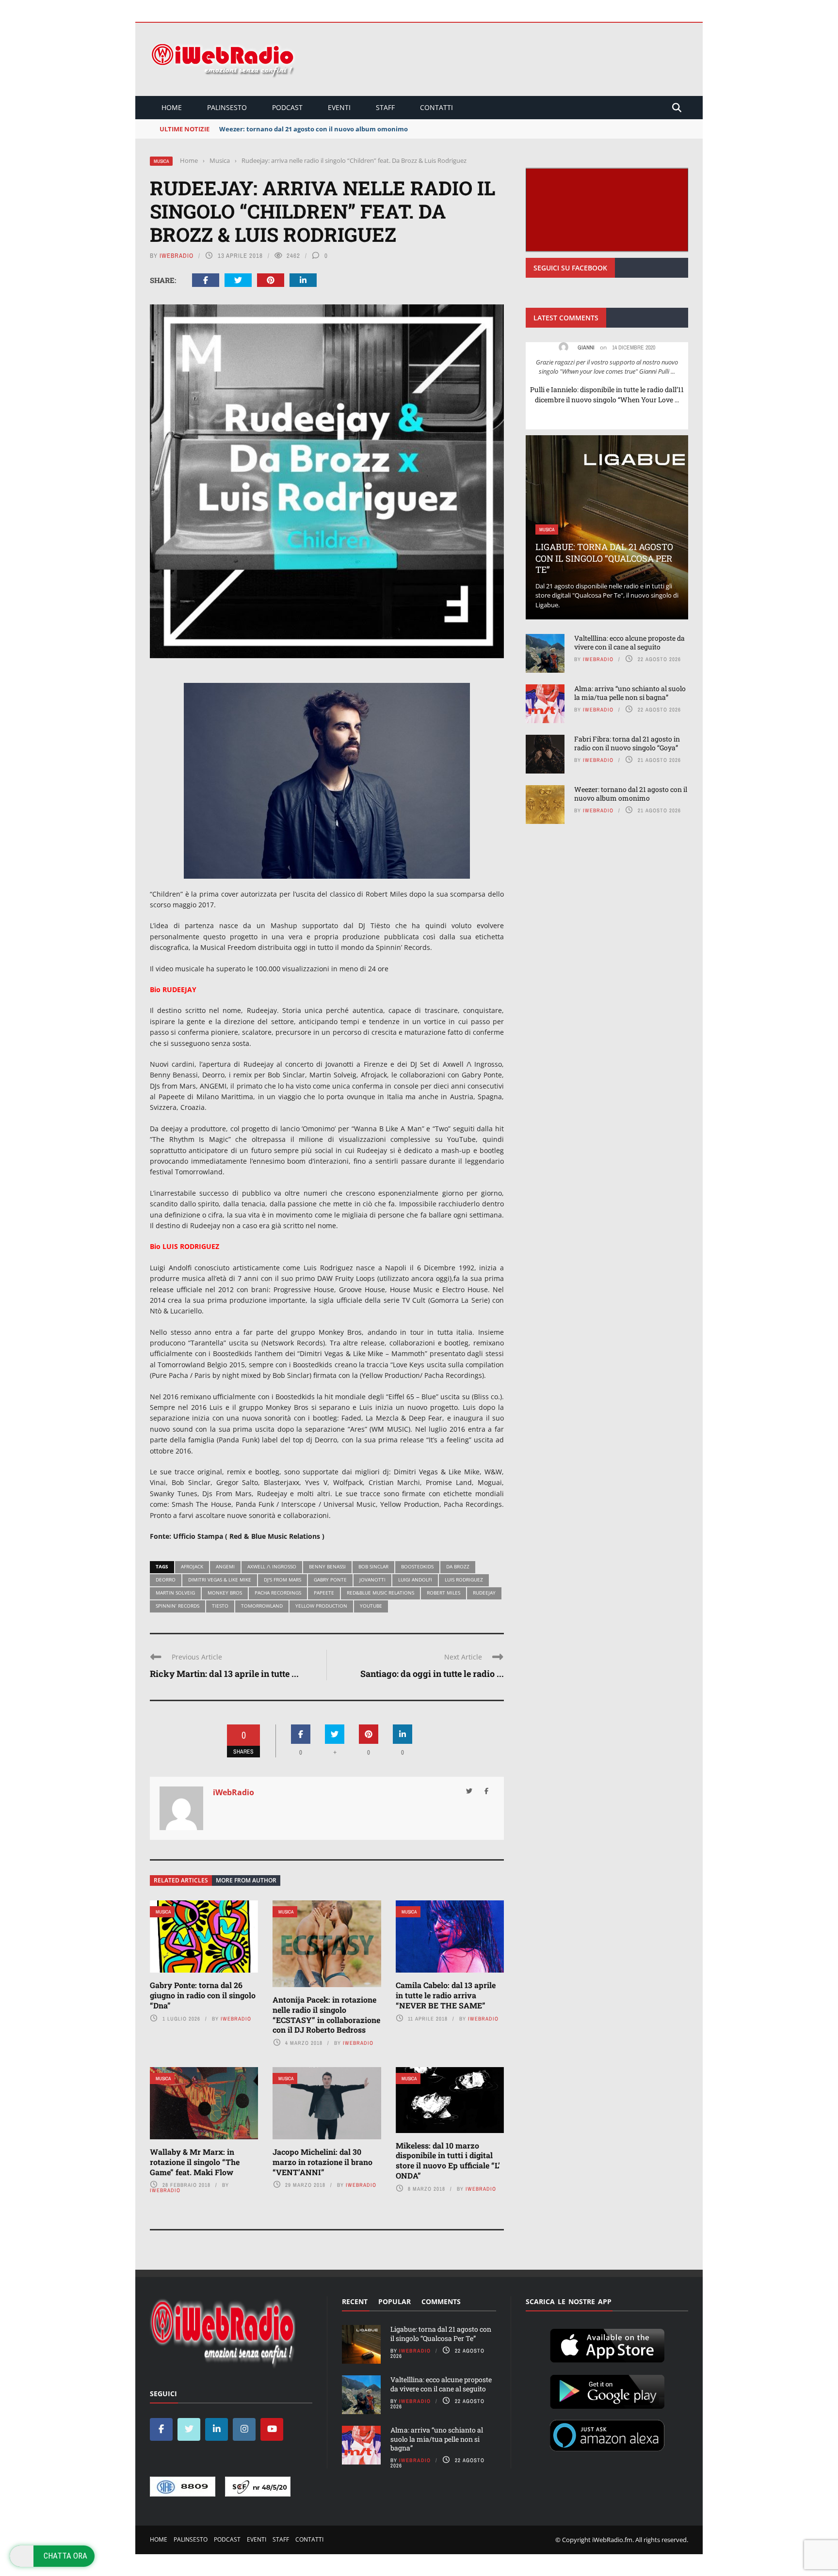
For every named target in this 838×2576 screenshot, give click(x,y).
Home (172, 107)
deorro (166, 1580)
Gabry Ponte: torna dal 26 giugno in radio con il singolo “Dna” (203, 1995)
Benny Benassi (327, 1566)
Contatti (436, 107)
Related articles (181, 1880)
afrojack (192, 1566)
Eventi (339, 107)
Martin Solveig (175, 1593)
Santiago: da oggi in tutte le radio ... (432, 1674)
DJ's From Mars (282, 1580)
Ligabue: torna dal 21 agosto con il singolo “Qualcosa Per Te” (604, 558)
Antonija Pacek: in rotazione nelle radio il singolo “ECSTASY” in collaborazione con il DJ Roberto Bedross (326, 2015)
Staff (385, 107)
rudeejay (484, 1593)
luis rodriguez (464, 1580)
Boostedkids (417, 1566)
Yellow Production (321, 1606)
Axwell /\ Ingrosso (272, 1566)
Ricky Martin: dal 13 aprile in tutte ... (224, 1674)
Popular (395, 2301)
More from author (246, 1880)
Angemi (225, 1566)
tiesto (220, 1606)
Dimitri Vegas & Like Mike (220, 1580)
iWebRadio (177, 256)
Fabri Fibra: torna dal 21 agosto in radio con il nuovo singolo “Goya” (627, 743)
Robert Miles (443, 1593)
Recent (355, 2301)
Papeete (324, 1593)
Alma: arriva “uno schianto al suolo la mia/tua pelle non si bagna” (630, 693)
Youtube (371, 1606)
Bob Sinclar (373, 1566)
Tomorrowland (262, 1606)
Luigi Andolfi (415, 1580)
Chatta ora (65, 2556)
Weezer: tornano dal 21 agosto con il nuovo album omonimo (631, 794)
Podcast (287, 107)
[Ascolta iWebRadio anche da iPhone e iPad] (607, 2344)
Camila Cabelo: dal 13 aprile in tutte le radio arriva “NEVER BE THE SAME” (446, 1995)
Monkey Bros (225, 1593)
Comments (441, 2301)
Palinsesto (227, 107)
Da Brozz (458, 1566)
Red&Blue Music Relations (380, 1593)
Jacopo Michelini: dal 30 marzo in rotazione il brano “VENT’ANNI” (322, 2162)
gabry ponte (330, 1580)
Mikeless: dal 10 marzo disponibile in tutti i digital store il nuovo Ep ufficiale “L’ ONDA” (448, 2160)
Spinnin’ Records (177, 1606)
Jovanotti (372, 1580)
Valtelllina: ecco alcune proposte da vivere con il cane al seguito (629, 642)
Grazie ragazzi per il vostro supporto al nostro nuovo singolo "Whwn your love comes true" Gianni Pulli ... (607, 367)
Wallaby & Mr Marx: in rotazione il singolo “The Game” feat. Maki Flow (195, 2162)
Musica (161, 161)
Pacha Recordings (278, 1593)
